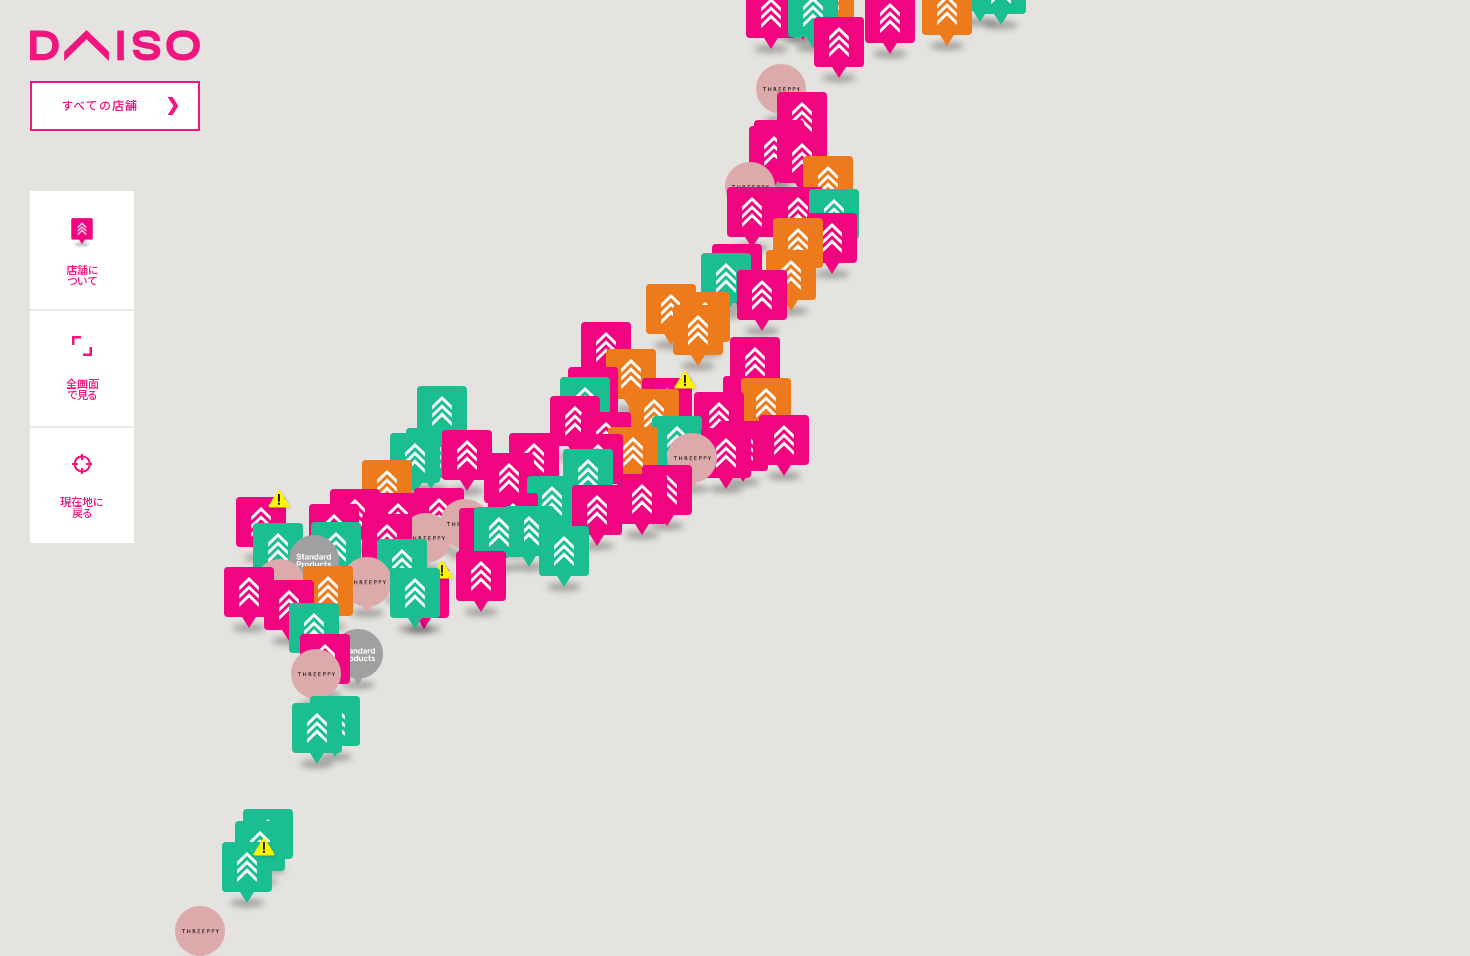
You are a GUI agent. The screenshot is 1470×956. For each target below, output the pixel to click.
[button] (367, 585)
